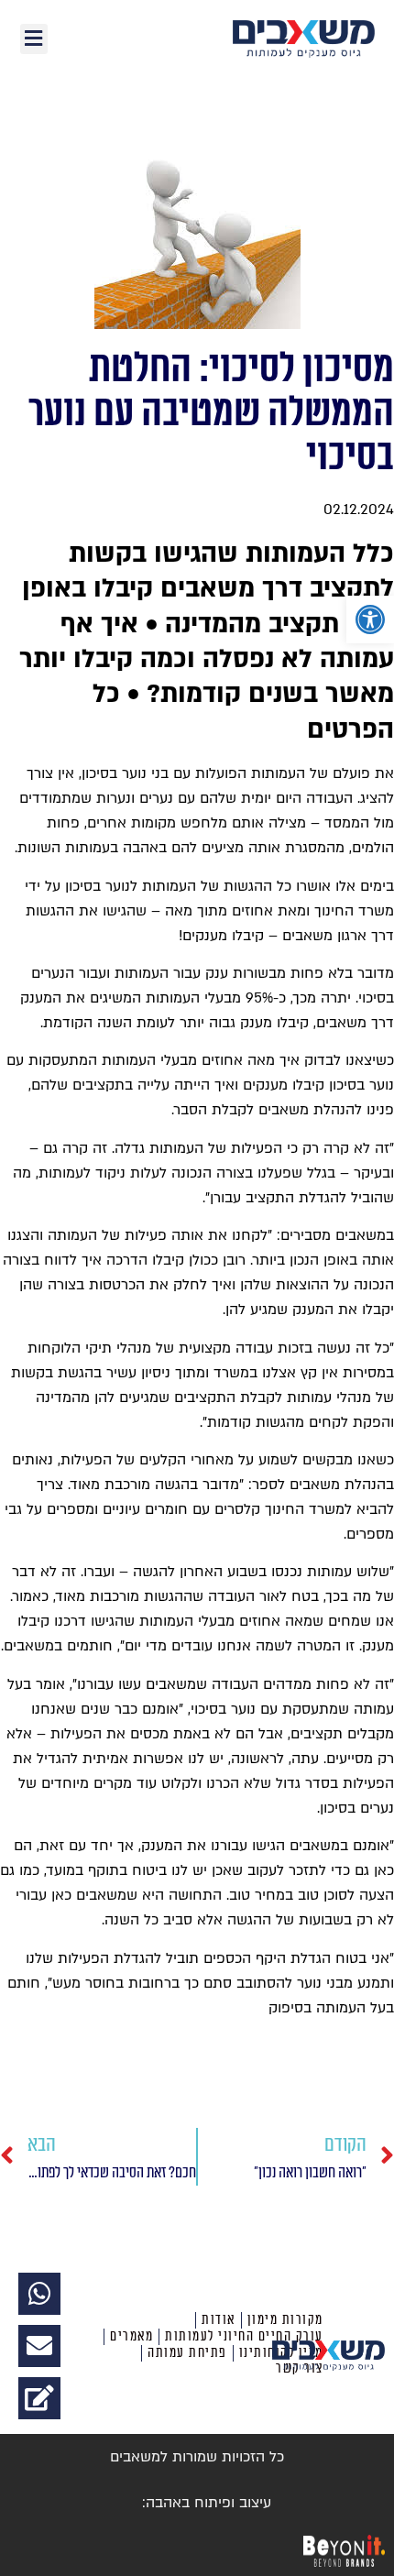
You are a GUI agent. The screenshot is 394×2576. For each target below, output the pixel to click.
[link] (370, 619)
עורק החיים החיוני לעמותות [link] (244, 2336)
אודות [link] (219, 2320)
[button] (34, 39)
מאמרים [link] (131, 2336)
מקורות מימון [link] (285, 2320)
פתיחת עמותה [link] (187, 2353)
